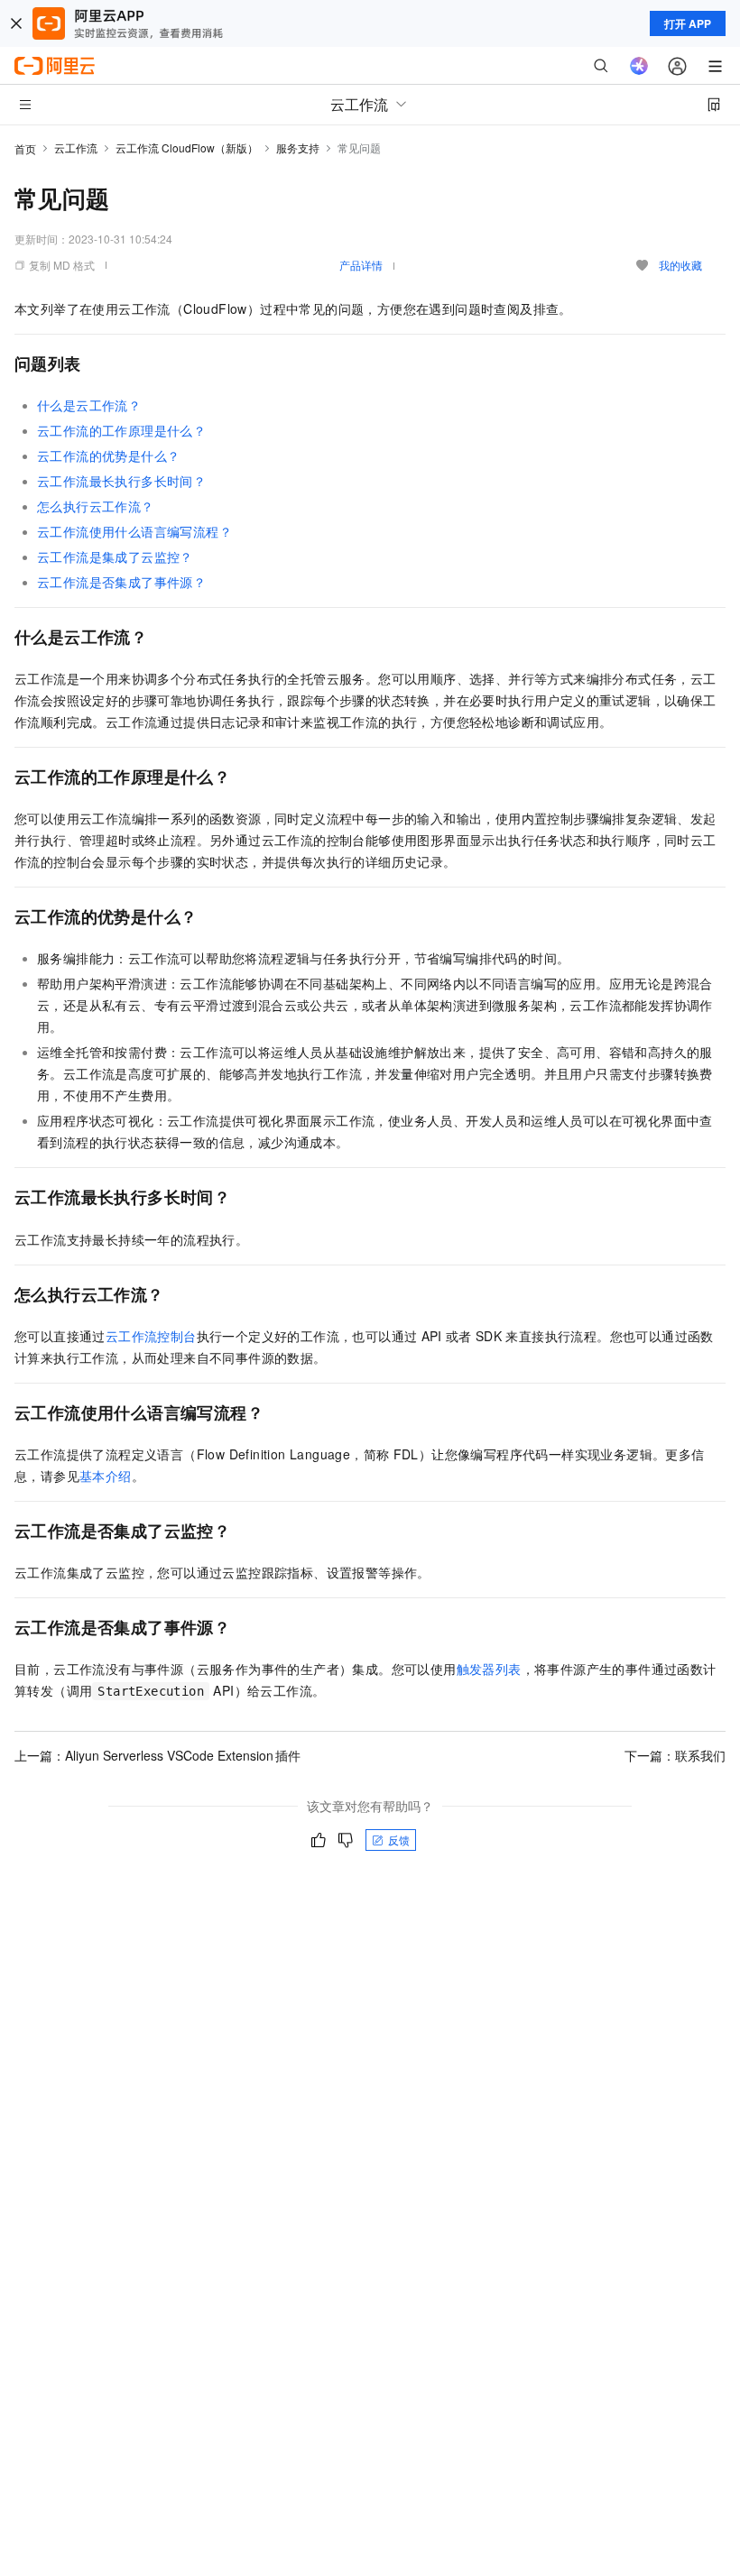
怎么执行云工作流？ (96, 506)
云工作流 (76, 147)
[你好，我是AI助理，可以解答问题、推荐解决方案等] (639, 66)
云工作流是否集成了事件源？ (121, 582)
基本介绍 (106, 1476)
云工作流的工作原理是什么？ (121, 430)
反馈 (399, 1840)
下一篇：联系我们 (675, 1755)
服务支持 (298, 147)
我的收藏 (680, 265)
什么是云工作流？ (89, 405)
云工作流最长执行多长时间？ (121, 481)
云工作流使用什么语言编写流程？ (134, 531)
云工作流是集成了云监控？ (115, 557)
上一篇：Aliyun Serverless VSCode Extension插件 (157, 1755)
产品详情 (361, 265)
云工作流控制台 (151, 1336)
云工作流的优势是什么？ (108, 455)
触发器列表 (489, 1669)
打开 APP (688, 23)
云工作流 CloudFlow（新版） (187, 147)
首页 (25, 148)
